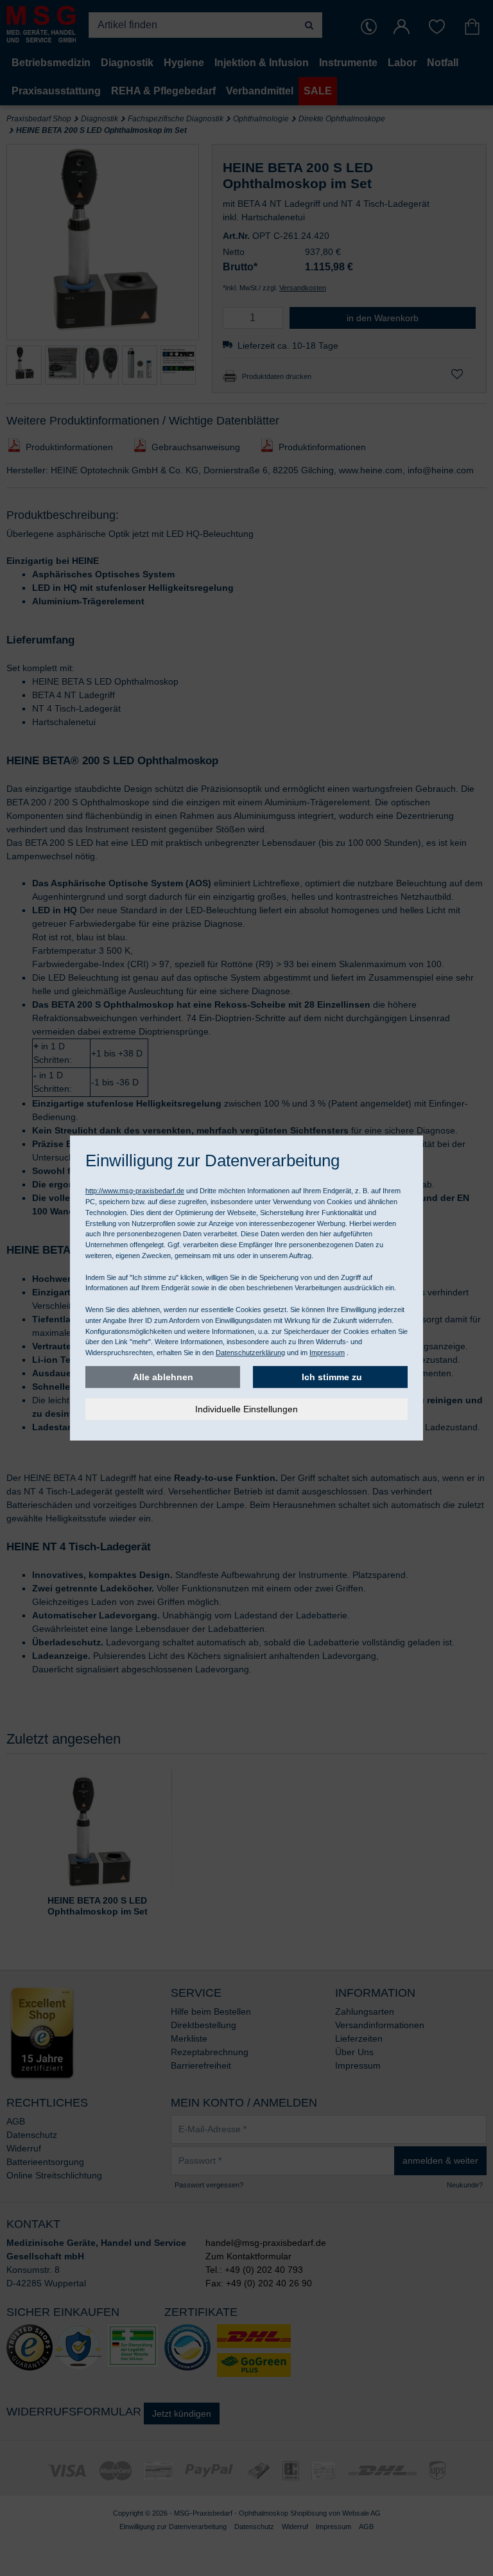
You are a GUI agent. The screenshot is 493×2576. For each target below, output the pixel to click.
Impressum (327, 1353)
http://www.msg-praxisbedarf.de (135, 1191)
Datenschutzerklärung (250, 1353)
